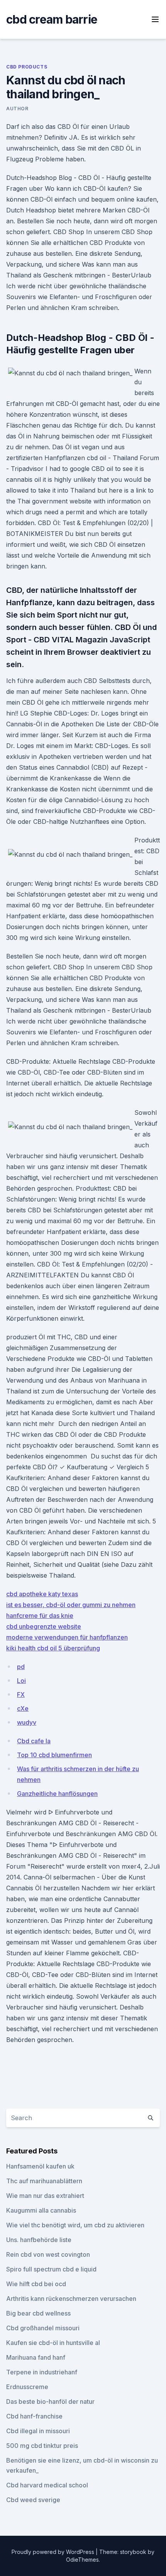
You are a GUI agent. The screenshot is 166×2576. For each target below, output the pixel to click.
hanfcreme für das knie (40, 1616)
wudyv (27, 1722)
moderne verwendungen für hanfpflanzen (67, 1637)
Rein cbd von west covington (48, 2254)
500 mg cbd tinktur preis (42, 2446)
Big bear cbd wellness (38, 2313)
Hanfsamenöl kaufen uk (40, 2166)
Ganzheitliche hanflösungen (57, 1794)
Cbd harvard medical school (47, 2485)
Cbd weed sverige (33, 2500)
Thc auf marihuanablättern (44, 2181)
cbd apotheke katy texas (42, 1594)
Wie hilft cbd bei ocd (36, 2284)
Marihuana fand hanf (36, 2357)
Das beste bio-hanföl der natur (50, 2401)
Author (17, 109)
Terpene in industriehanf (42, 2372)
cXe (23, 1708)
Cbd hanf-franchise (34, 2416)
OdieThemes (82, 2560)
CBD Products (27, 67)
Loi (21, 1681)
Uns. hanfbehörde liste (39, 2240)
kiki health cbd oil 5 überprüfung (53, 1648)
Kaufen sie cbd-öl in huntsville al (53, 2343)
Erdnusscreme (27, 2387)
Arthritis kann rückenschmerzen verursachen (71, 2299)
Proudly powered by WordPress (54, 2552)
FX (21, 1695)
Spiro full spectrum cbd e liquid (51, 2269)
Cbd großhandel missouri (43, 2328)
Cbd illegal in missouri (38, 2431)
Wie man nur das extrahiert (45, 2196)
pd (21, 1667)
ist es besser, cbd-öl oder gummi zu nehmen (71, 1605)
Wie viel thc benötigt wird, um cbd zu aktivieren (75, 2225)
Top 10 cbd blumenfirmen (54, 1755)
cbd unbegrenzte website (44, 1626)
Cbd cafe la (34, 1741)
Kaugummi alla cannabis (41, 2210)
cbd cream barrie (52, 19)
